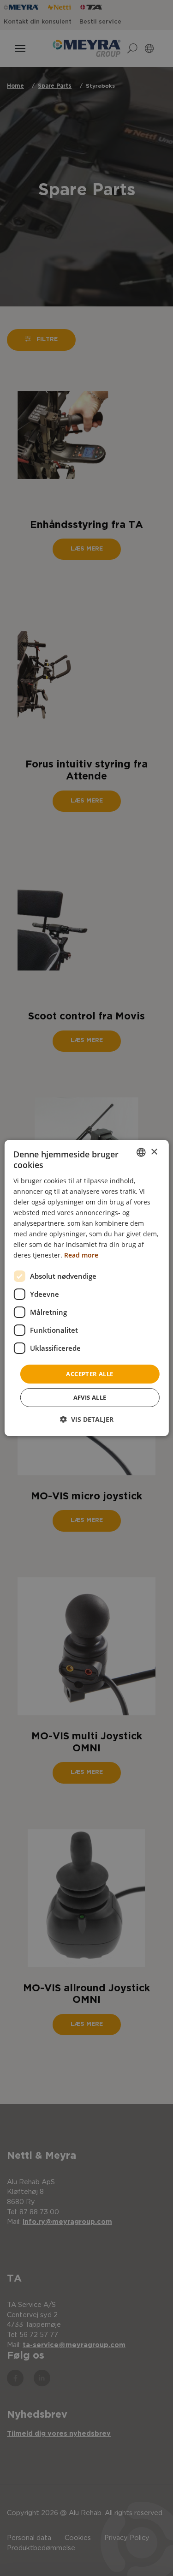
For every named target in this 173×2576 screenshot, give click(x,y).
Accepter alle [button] (89, 1373)
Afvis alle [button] (90, 1397)
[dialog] (86, 1288)
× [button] (154, 1152)
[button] (87, 1419)
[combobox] (141, 1152)
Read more (81, 1255)
